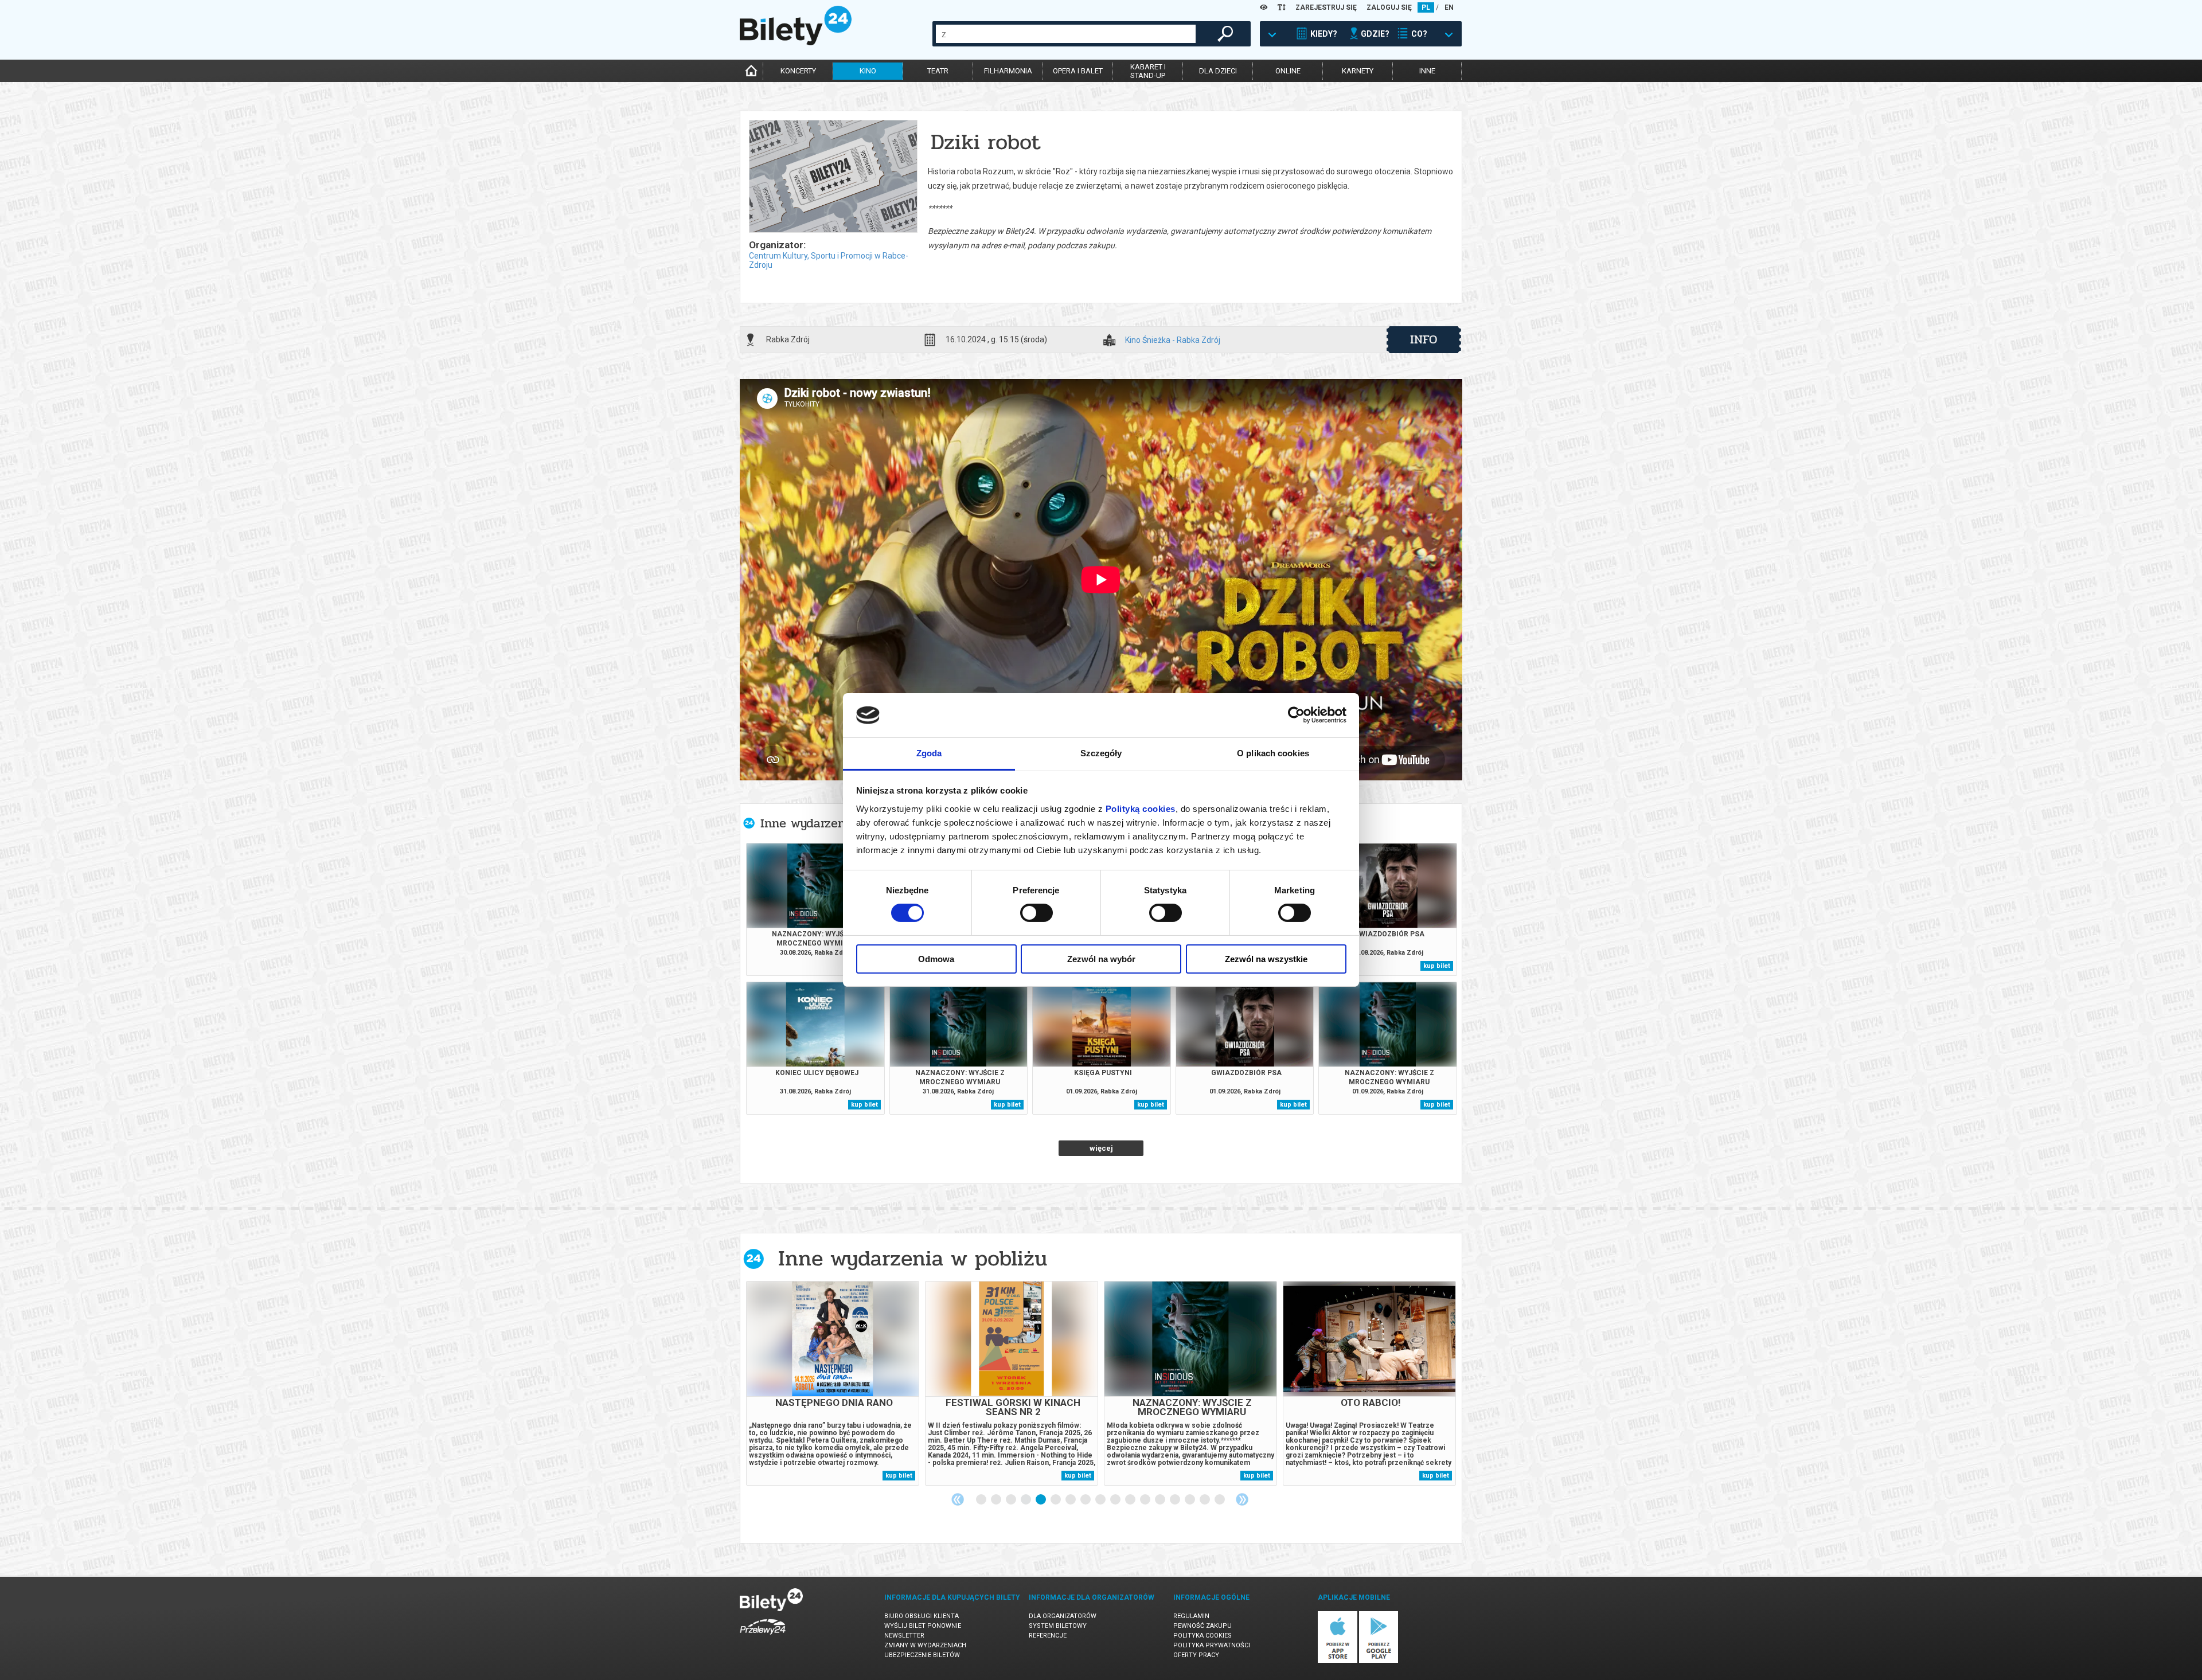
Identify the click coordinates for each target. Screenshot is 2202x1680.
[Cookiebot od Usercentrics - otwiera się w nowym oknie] (1296, 715)
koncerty (798, 71)
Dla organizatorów (1063, 1616)
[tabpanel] (833, 1383)
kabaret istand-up (1148, 71)
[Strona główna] (796, 42)
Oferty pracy (1196, 1655)
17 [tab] (1220, 1500)
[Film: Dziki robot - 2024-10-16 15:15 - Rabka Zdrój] (833, 177)
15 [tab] (1190, 1500)
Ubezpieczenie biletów (922, 1655)
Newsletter (904, 1636)
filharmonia (1008, 71)
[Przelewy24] (763, 1637)
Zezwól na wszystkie (1266, 959)
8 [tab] (1086, 1500)
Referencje (1048, 1636)
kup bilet (1437, 966)
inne (1427, 71)
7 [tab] (1071, 1500)
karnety (1358, 71)
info (1424, 339)
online (1288, 71)
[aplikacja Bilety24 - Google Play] (1379, 1661)
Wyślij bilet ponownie (923, 1626)
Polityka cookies (1202, 1636)
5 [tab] (1041, 1500)
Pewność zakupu (1202, 1626)
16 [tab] (1205, 1500)
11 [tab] (1131, 1500)
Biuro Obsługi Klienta (922, 1616)
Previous (958, 1499)
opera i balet (1078, 71)
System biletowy (1058, 1626)
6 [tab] (1056, 1500)
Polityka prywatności (1212, 1645)
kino (868, 71)
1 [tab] (982, 1500)
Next (1242, 1499)
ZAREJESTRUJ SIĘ (1326, 7)
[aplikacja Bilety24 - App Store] (1338, 1661)
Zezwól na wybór (1101, 959)
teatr (938, 71)
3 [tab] (1012, 1500)
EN (1449, 7)
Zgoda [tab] (929, 753)
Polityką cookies (1141, 809)
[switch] (1036, 913)
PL (1426, 7)
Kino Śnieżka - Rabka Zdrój (1173, 340)
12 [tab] (1146, 1500)
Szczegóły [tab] (1101, 753)
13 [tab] (1161, 1500)
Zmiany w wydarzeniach (925, 1645)
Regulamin (1191, 1616)
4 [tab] (1026, 1500)
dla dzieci (1218, 71)
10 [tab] (1116, 1500)
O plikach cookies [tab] (1273, 753)
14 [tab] (1176, 1500)
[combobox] (1066, 34)
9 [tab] (1101, 1500)
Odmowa (936, 959)
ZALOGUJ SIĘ (1389, 7)
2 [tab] (997, 1500)
